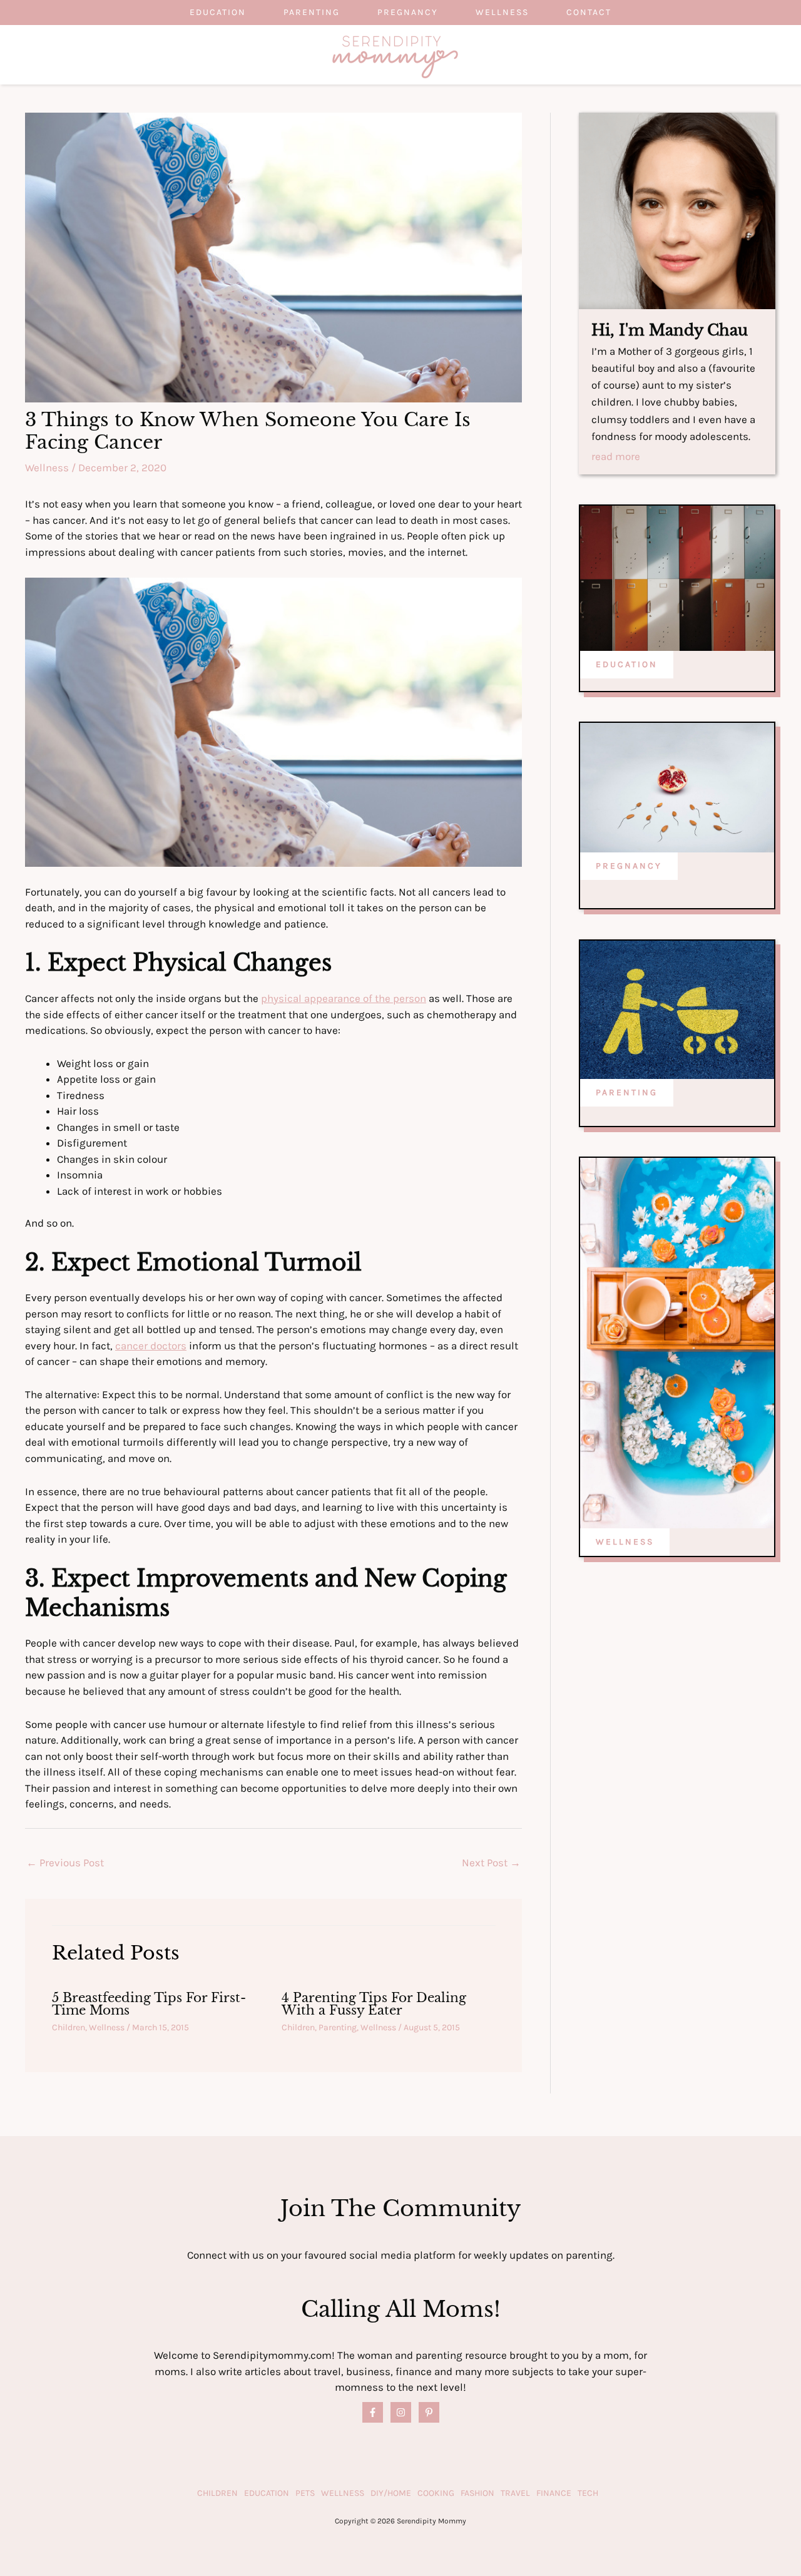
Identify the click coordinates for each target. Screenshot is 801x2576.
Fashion (477, 2493)
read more (616, 457)
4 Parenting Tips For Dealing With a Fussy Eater (374, 2004)
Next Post (491, 1863)
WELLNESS (625, 1542)
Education (218, 12)
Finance (554, 2493)
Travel (515, 2493)
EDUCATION (627, 664)
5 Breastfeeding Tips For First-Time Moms (149, 2004)
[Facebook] (373, 2412)
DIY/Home (391, 2493)
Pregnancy (408, 12)
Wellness (502, 12)
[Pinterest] (429, 2412)
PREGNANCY (629, 866)
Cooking (436, 2493)
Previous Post (65, 1863)
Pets (305, 2493)
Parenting (312, 12)
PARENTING (627, 1092)
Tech (588, 2493)
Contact (589, 12)
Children (69, 2027)
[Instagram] (401, 2412)
